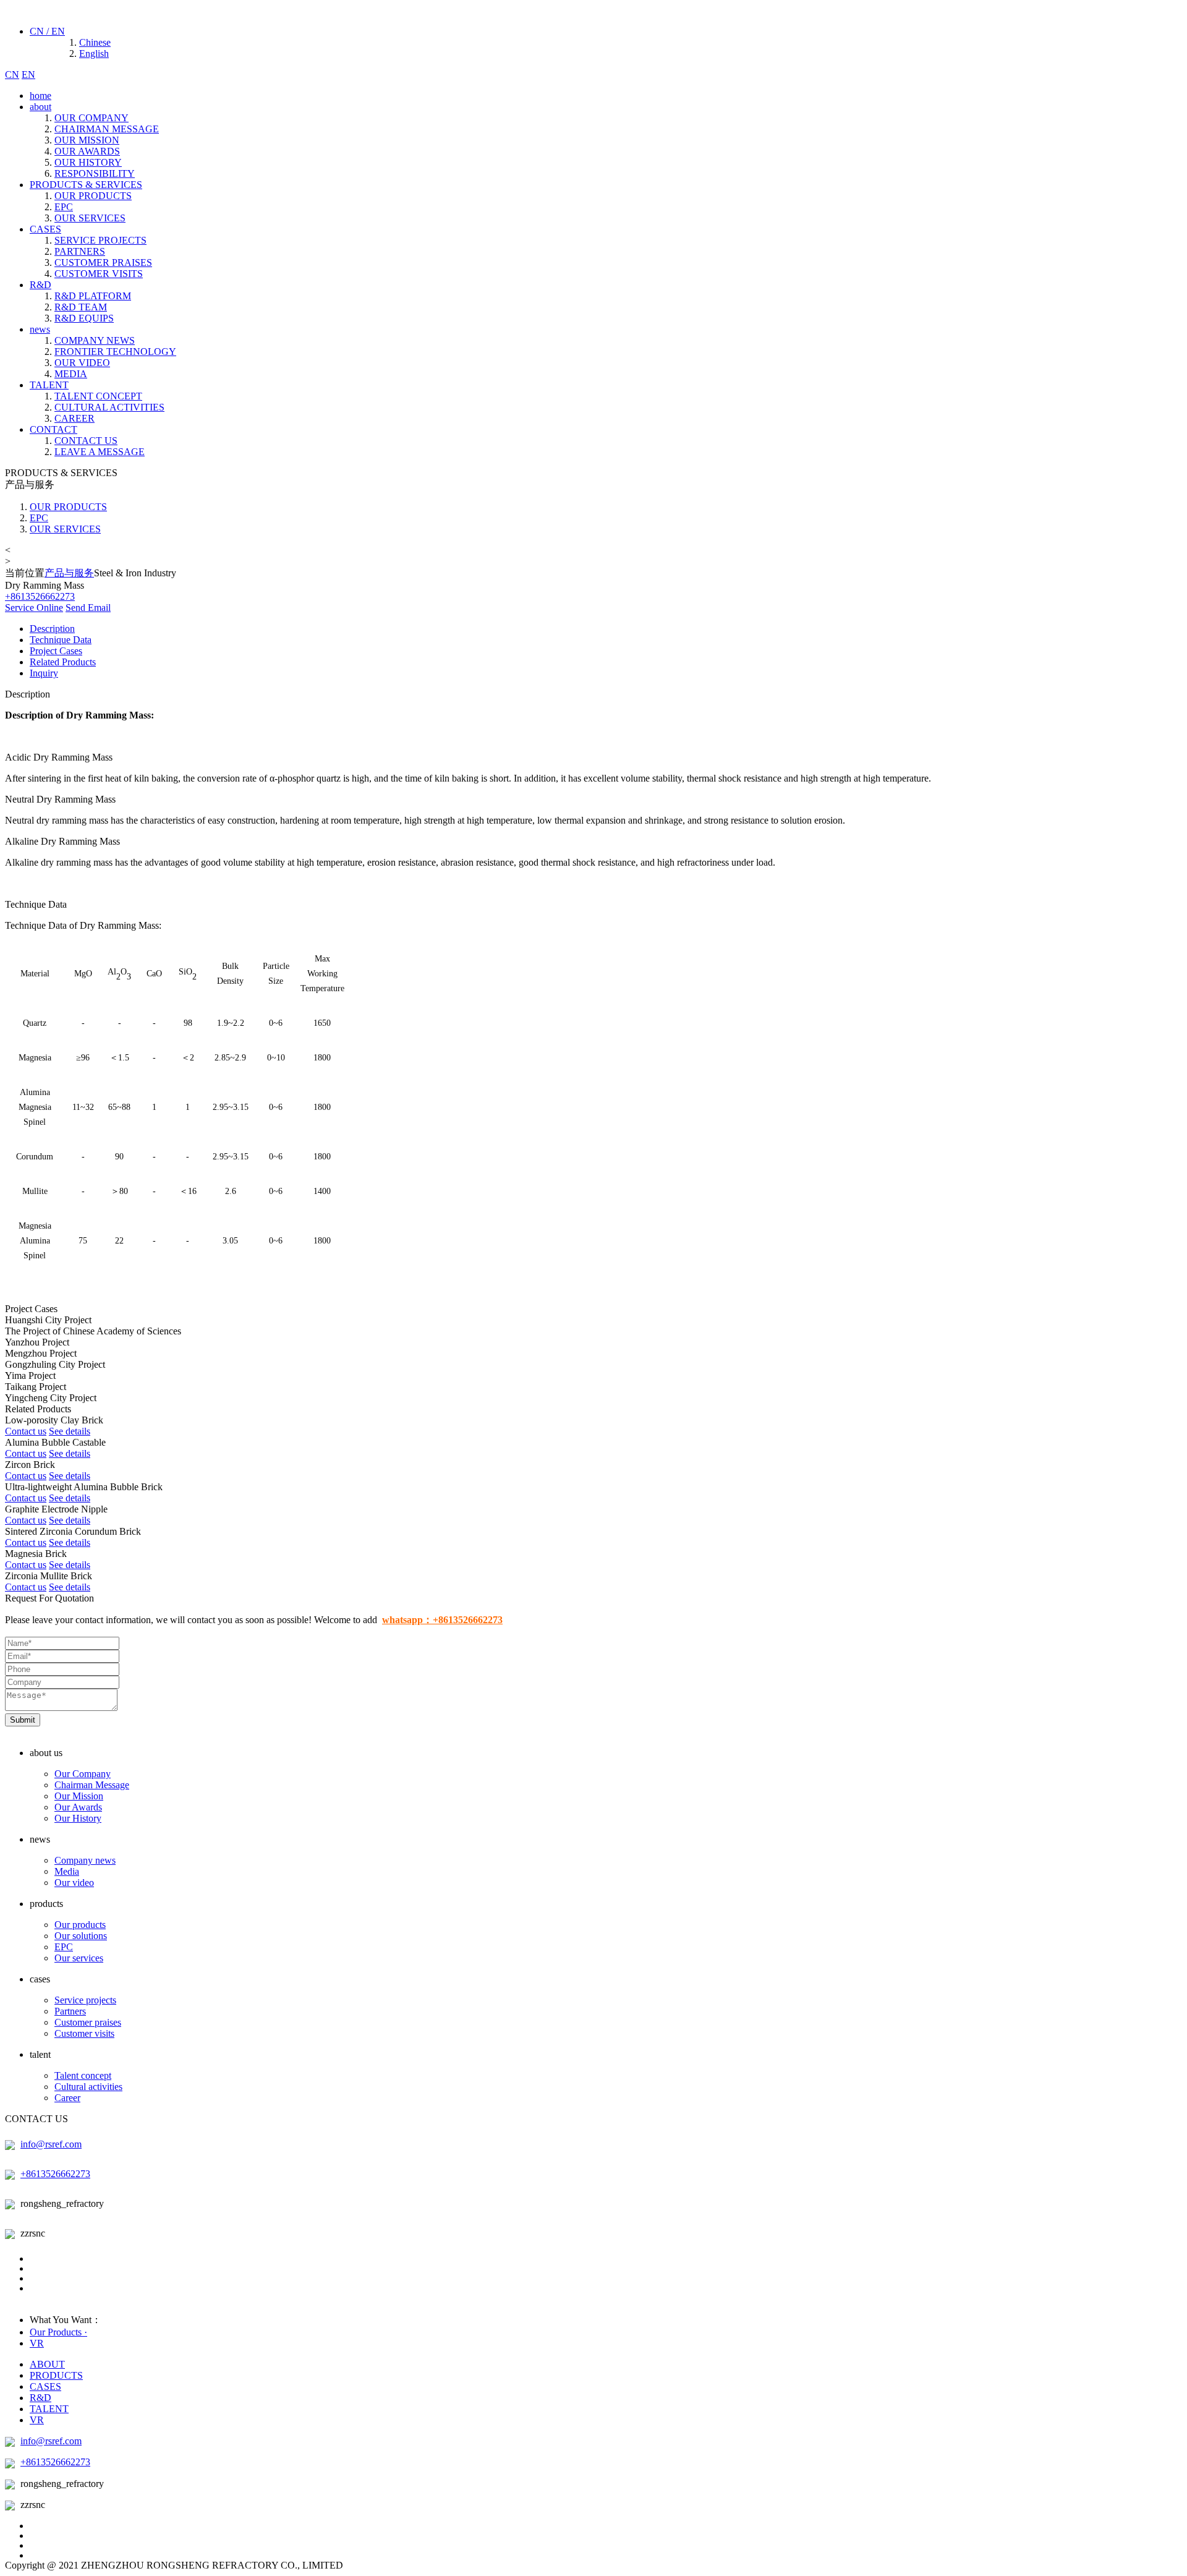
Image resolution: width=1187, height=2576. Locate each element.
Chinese (95, 42)
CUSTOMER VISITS (99, 274)
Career (67, 2098)
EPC (64, 207)
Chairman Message (92, 1785)
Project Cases (56, 651)
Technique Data (61, 640)
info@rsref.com (51, 2144)
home (40, 96)
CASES (45, 229)
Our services (79, 1958)
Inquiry (44, 673)
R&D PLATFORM (93, 296)
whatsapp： (442, 1620)
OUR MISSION (87, 140)
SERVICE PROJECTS (100, 240)
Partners (70, 2011)
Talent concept (83, 2075)
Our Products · (58, 2332)
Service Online (34, 608)
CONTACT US (86, 441)
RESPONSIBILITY (95, 173)
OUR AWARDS (87, 151)
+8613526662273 (55, 2174)
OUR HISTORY (88, 162)
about (40, 107)
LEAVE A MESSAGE (100, 452)
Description (52, 629)
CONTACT (53, 429)
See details (70, 1431)
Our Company (83, 1774)
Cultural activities (88, 2087)
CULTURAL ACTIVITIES (109, 407)
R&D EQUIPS (84, 318)
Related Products (63, 662)
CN (12, 75)
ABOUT (47, 2364)
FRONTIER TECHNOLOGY (115, 352)
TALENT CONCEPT (98, 396)
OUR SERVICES (90, 218)
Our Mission (79, 1796)
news (40, 329)
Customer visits (84, 2033)
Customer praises (88, 2022)
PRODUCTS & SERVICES (86, 185)
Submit (23, 1720)
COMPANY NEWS (95, 340)
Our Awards (78, 1807)
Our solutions (81, 1936)
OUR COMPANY (91, 118)
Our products (80, 1925)
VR (37, 2343)
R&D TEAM (81, 307)
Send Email (88, 608)
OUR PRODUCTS (93, 196)
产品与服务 (69, 573)
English (94, 53)
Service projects (85, 2000)
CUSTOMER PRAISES (103, 262)
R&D (40, 285)
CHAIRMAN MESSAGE (107, 129)
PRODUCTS (56, 2375)
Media (67, 1871)
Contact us (26, 1431)
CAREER (74, 418)
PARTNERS (80, 251)
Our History (78, 1818)
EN (28, 75)
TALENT (49, 385)
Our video (74, 1883)
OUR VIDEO (82, 363)
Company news (85, 1860)
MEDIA (71, 374)
